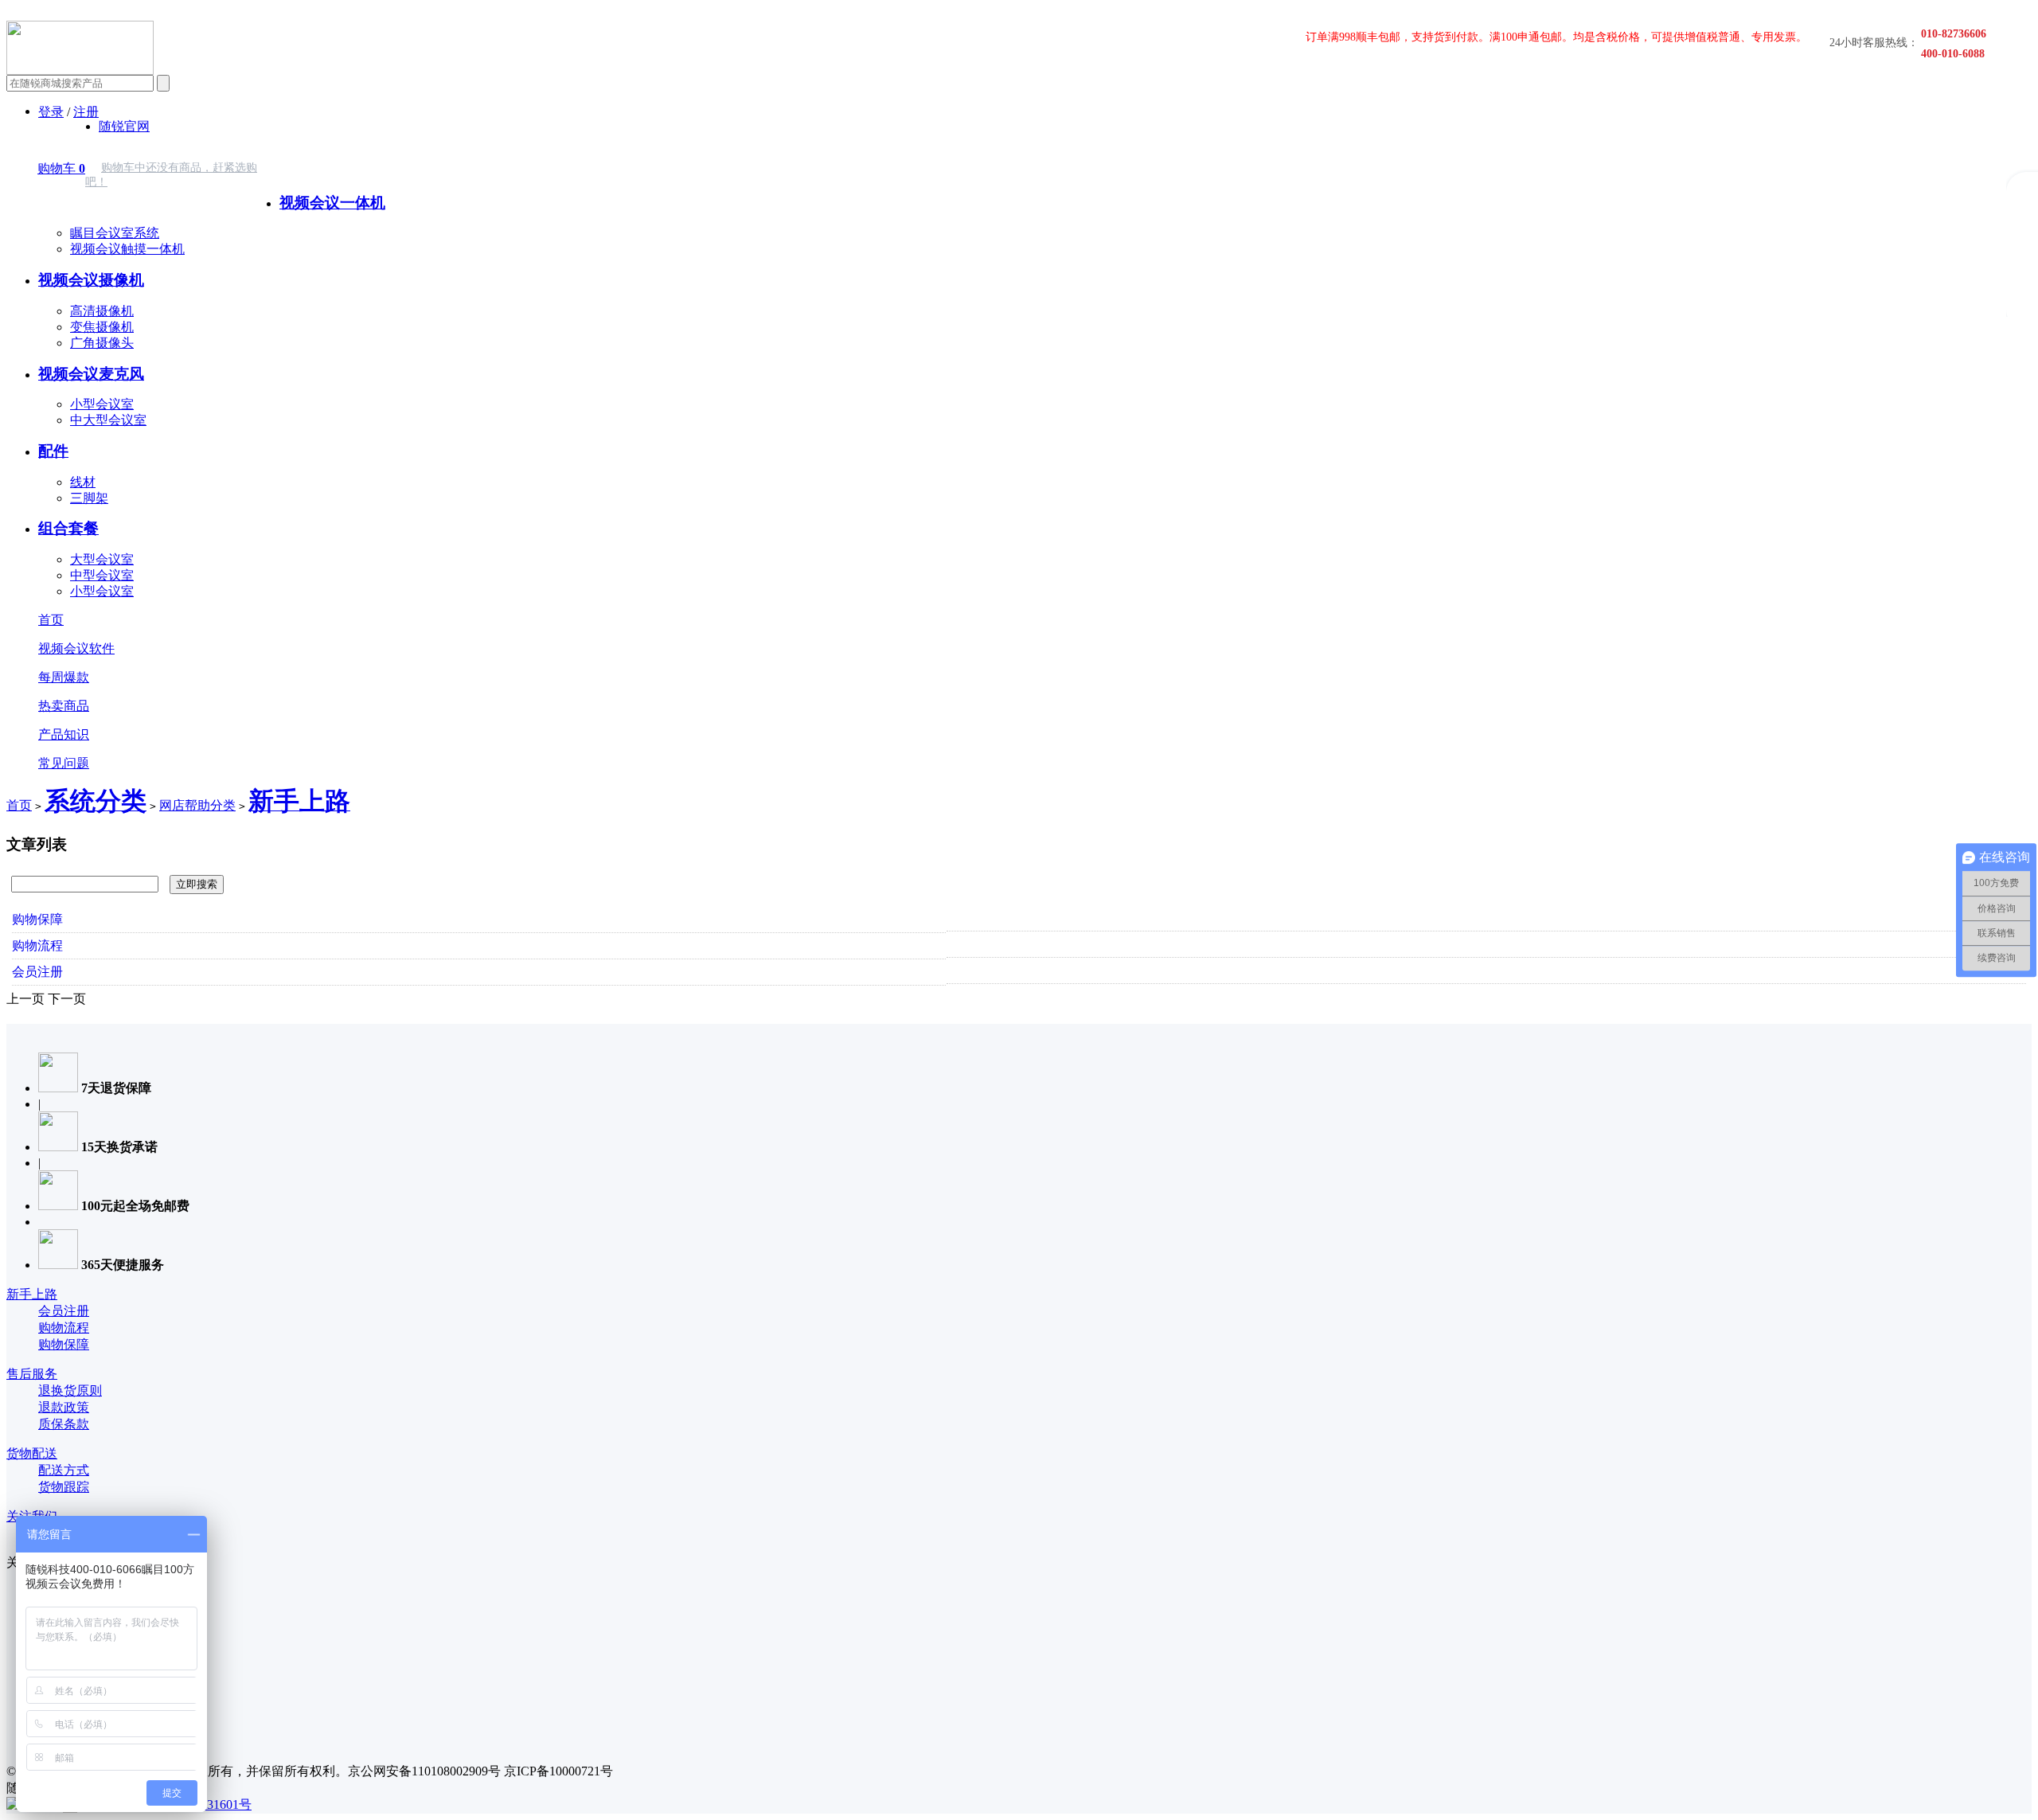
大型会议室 (102, 559)
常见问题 (64, 763)
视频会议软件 (76, 648)
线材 (83, 482)
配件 (53, 451)
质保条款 (64, 1424)
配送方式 (64, 1470)
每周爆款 (64, 677)
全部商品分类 (318, 164)
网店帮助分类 (197, 805)
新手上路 (32, 1294)
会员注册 (37, 972)
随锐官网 (124, 126)
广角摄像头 (102, 343)
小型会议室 (102, 404)
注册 (86, 112)
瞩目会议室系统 (115, 233)
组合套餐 (68, 528)
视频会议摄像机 (91, 280)
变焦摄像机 (102, 327)
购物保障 (37, 919)
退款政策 (64, 1407)
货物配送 (32, 1453)
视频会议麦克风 (91, 374)
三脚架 (89, 498)
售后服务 (32, 1374)
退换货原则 (70, 1390)
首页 (51, 620)
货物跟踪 (64, 1487)
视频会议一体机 (332, 203)
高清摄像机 (102, 311)
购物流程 (37, 945)
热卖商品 (64, 706)
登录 (51, 112)
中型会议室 (102, 575)
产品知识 (64, 734)
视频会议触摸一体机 (127, 249)
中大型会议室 (108, 420)
